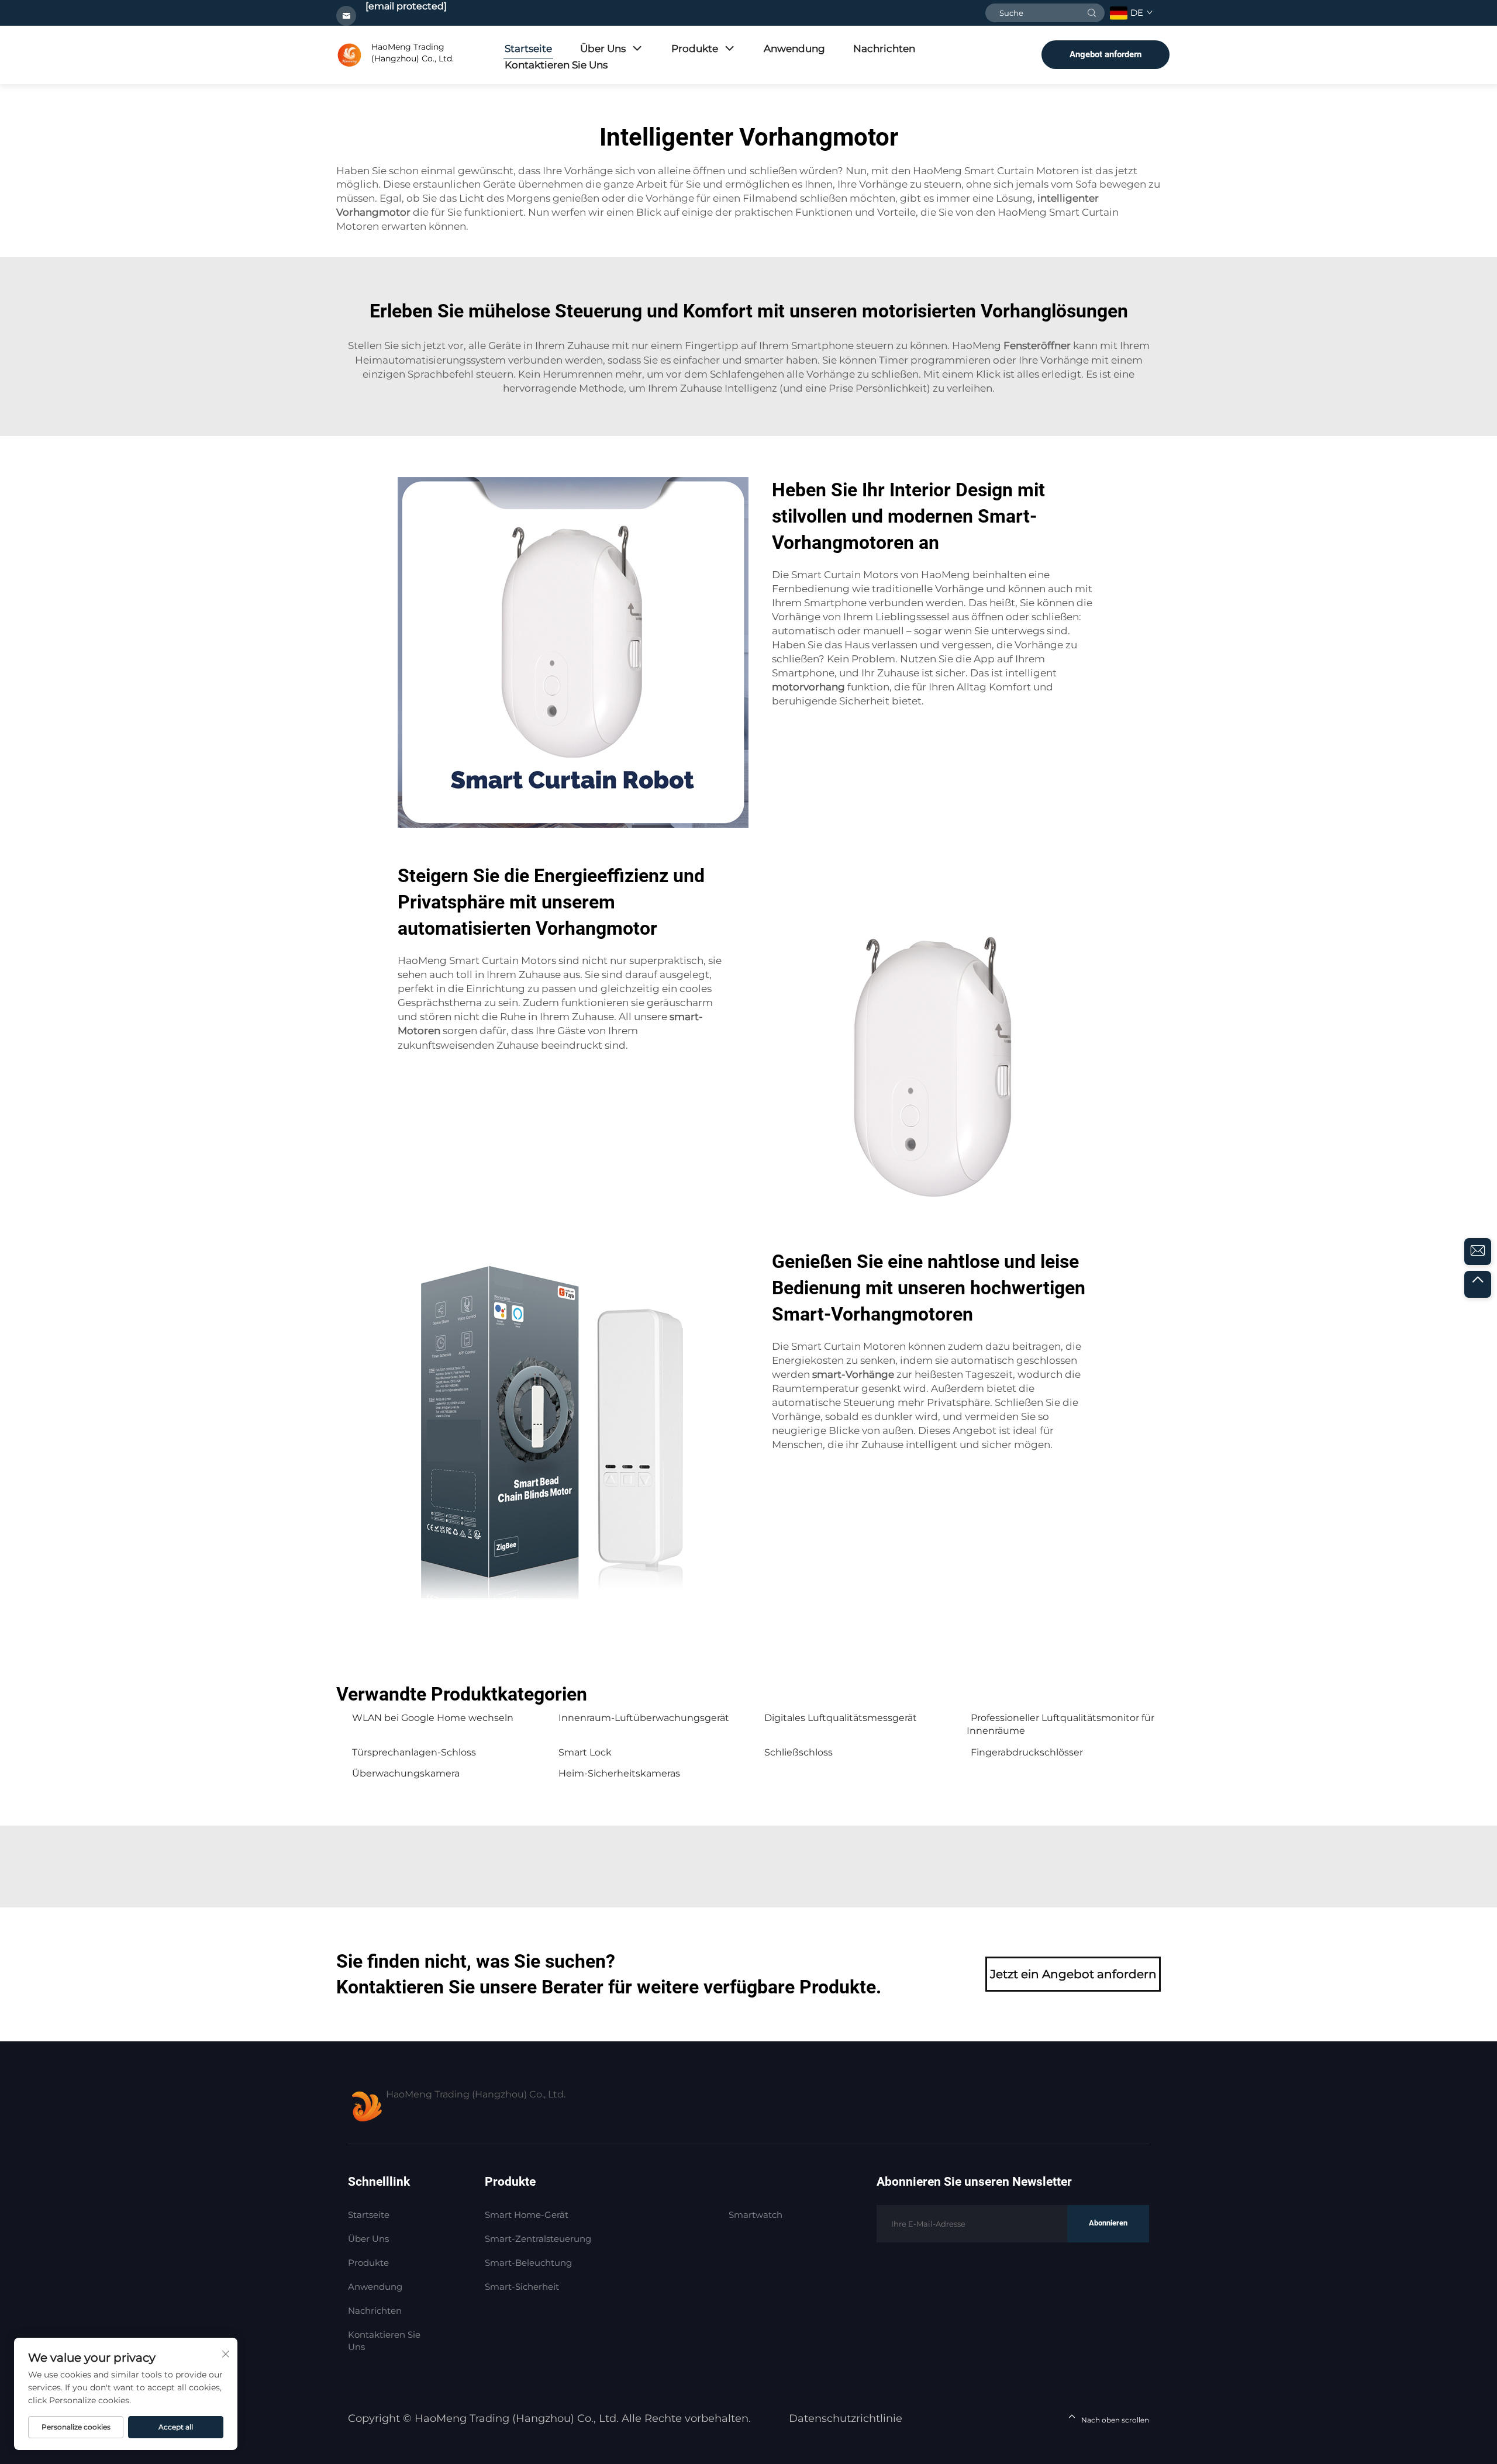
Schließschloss (798, 1752)
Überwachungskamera (406, 1773)
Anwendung (794, 49)
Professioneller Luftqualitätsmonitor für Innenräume (1060, 1724)
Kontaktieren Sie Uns (556, 65)
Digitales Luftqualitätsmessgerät (841, 1718)
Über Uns (603, 49)
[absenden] (1092, 13)
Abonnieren (1108, 2223)
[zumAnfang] (1478, 1284)
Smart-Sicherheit (522, 2287)
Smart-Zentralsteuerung (538, 2239)
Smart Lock (585, 1752)
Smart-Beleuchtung (528, 2263)
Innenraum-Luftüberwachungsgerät (644, 1718)
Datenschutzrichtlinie (846, 2418)
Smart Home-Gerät (527, 2215)
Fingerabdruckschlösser (1027, 1752)
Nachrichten (884, 49)
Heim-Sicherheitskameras (619, 1773)
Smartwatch (756, 2215)
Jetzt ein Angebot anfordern (1073, 1974)
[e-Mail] (1478, 1252)
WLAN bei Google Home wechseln (433, 1718)
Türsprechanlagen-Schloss (414, 1752)
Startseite (528, 49)
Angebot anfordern (1105, 54)
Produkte (695, 49)
